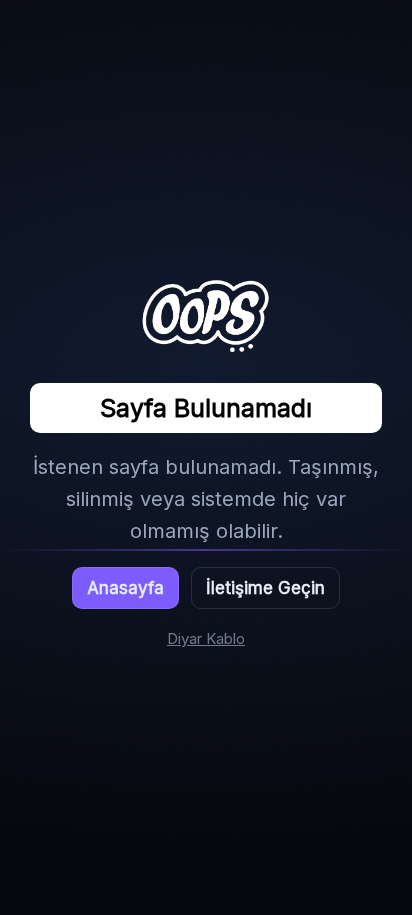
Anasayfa (125, 588)
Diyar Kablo (206, 638)
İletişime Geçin (265, 588)
